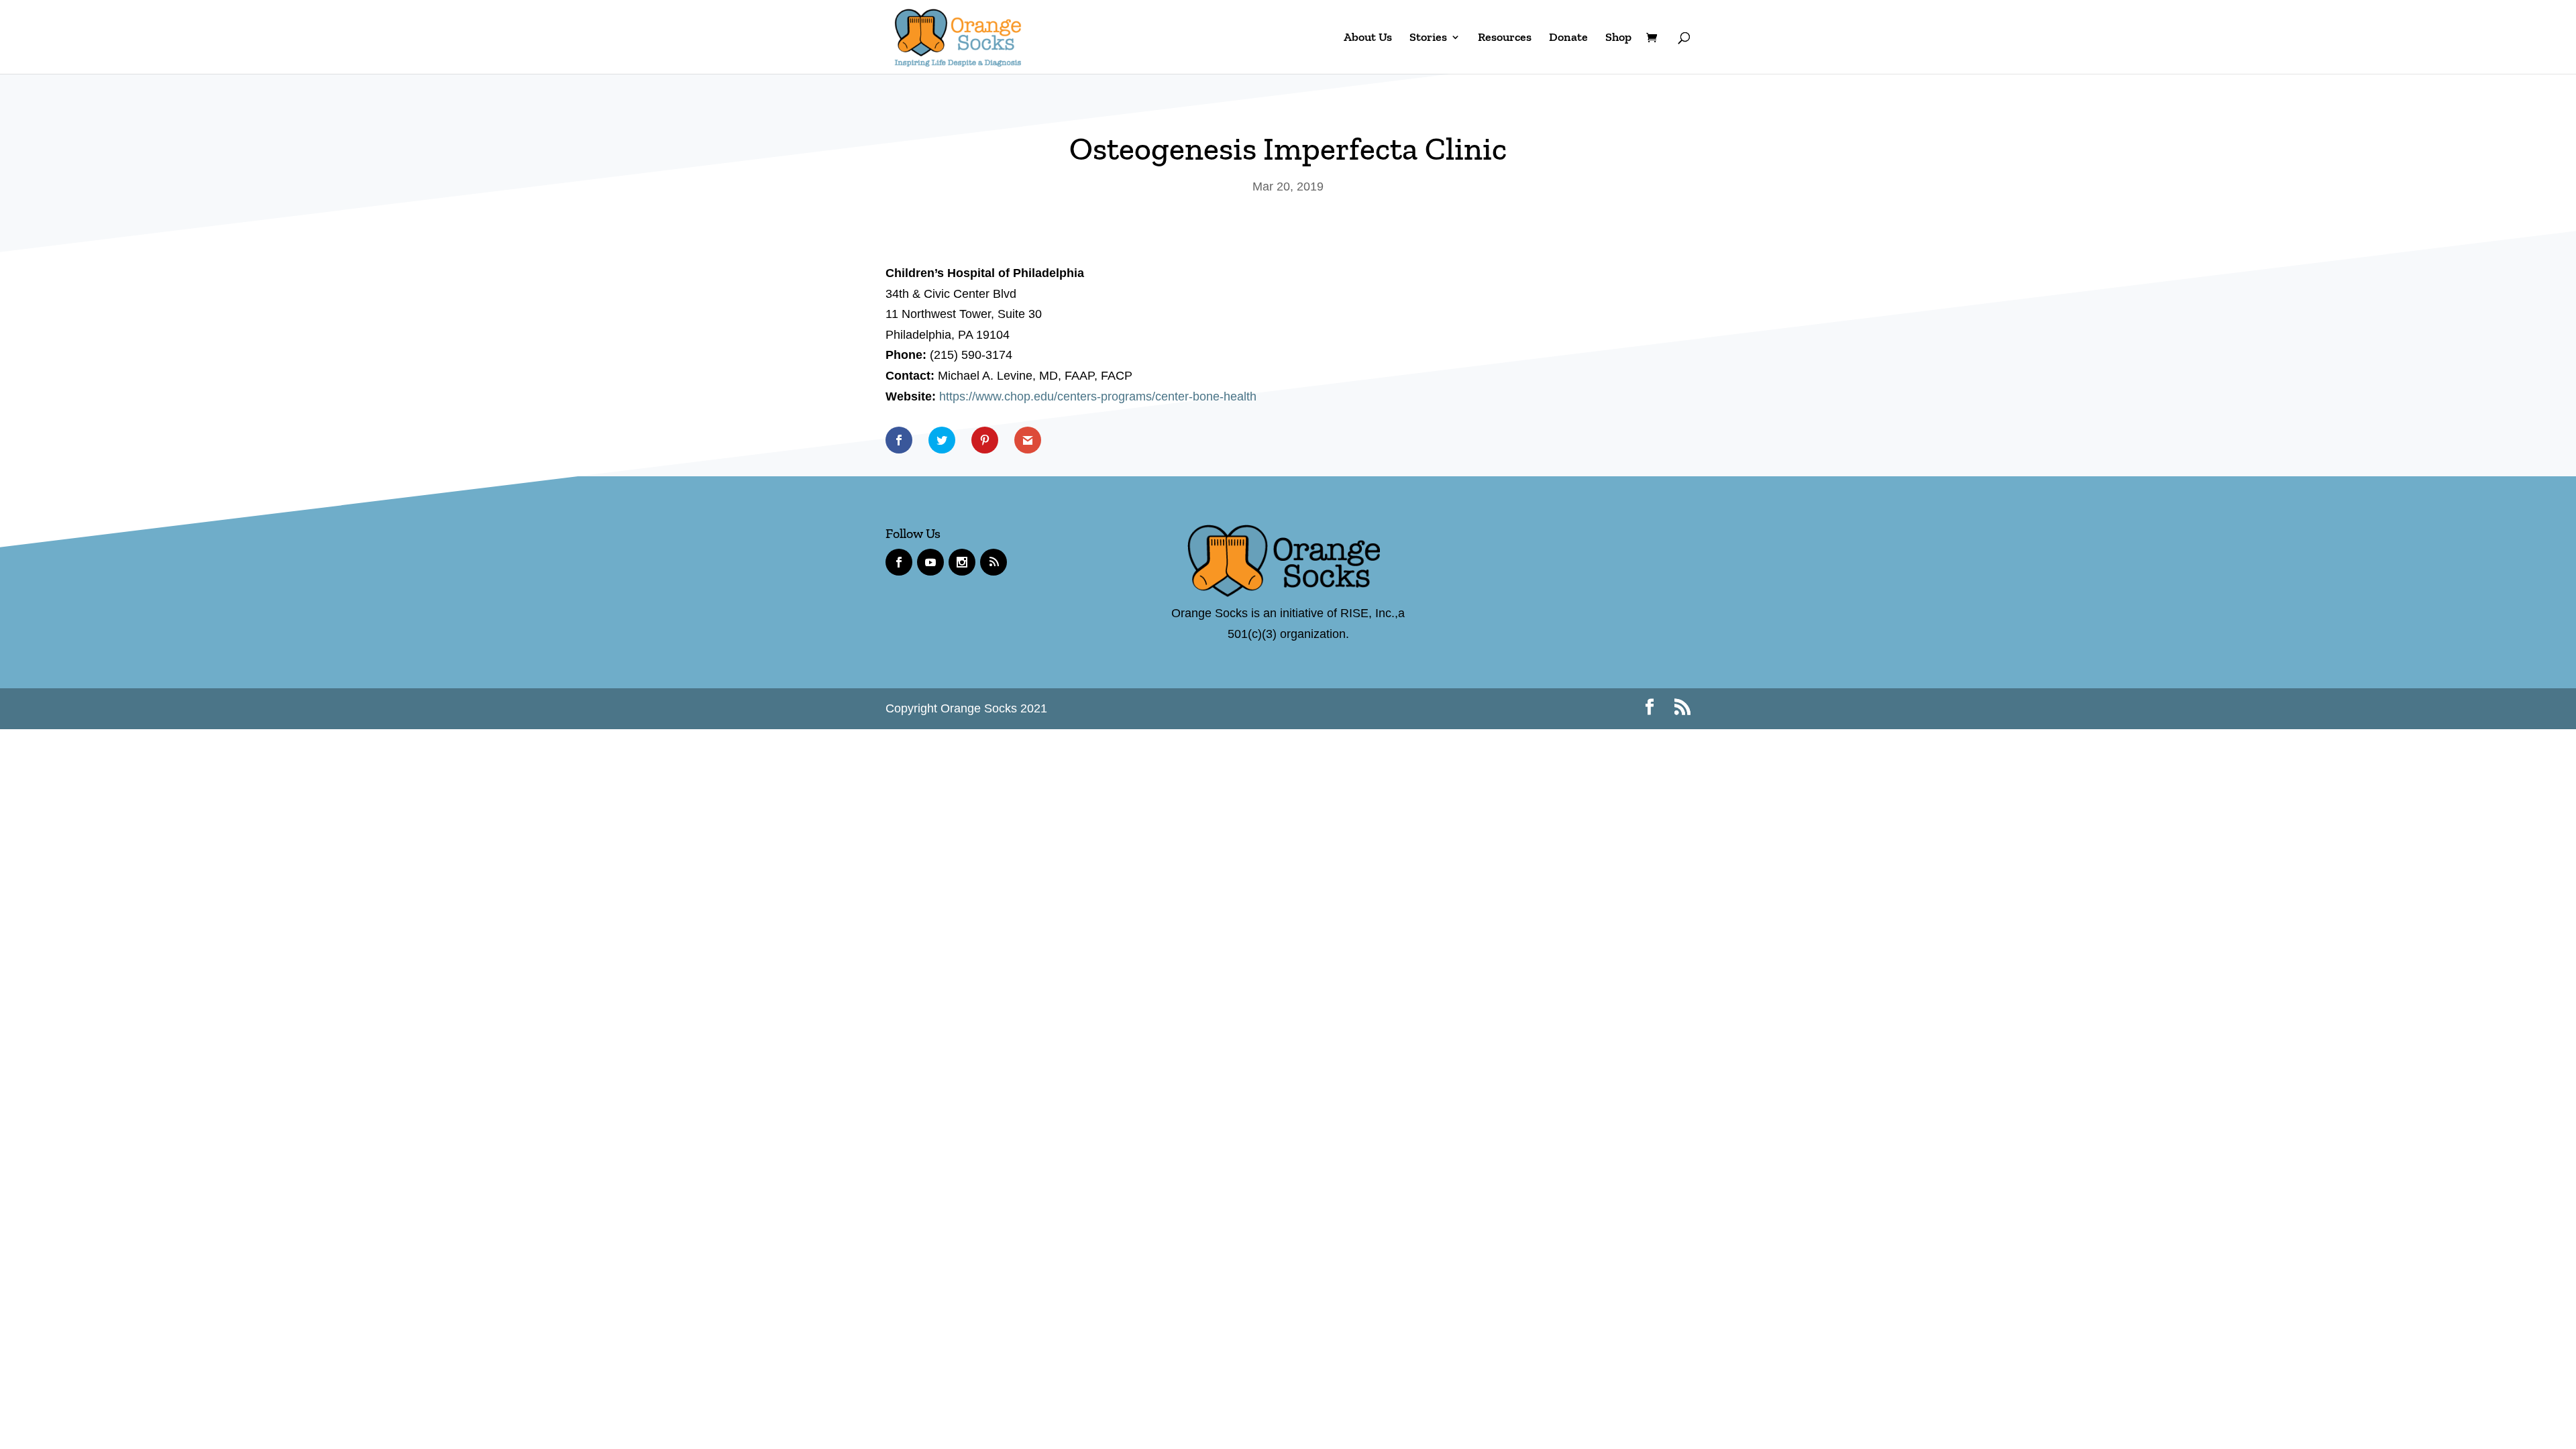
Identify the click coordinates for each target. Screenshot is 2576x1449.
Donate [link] (1568, 38)
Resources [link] (1505, 38)
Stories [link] (1428, 38)
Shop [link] (1618, 38)
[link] (958, 36)
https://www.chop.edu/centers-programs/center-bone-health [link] (1098, 396)
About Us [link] (1368, 38)
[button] (1650, 709)
